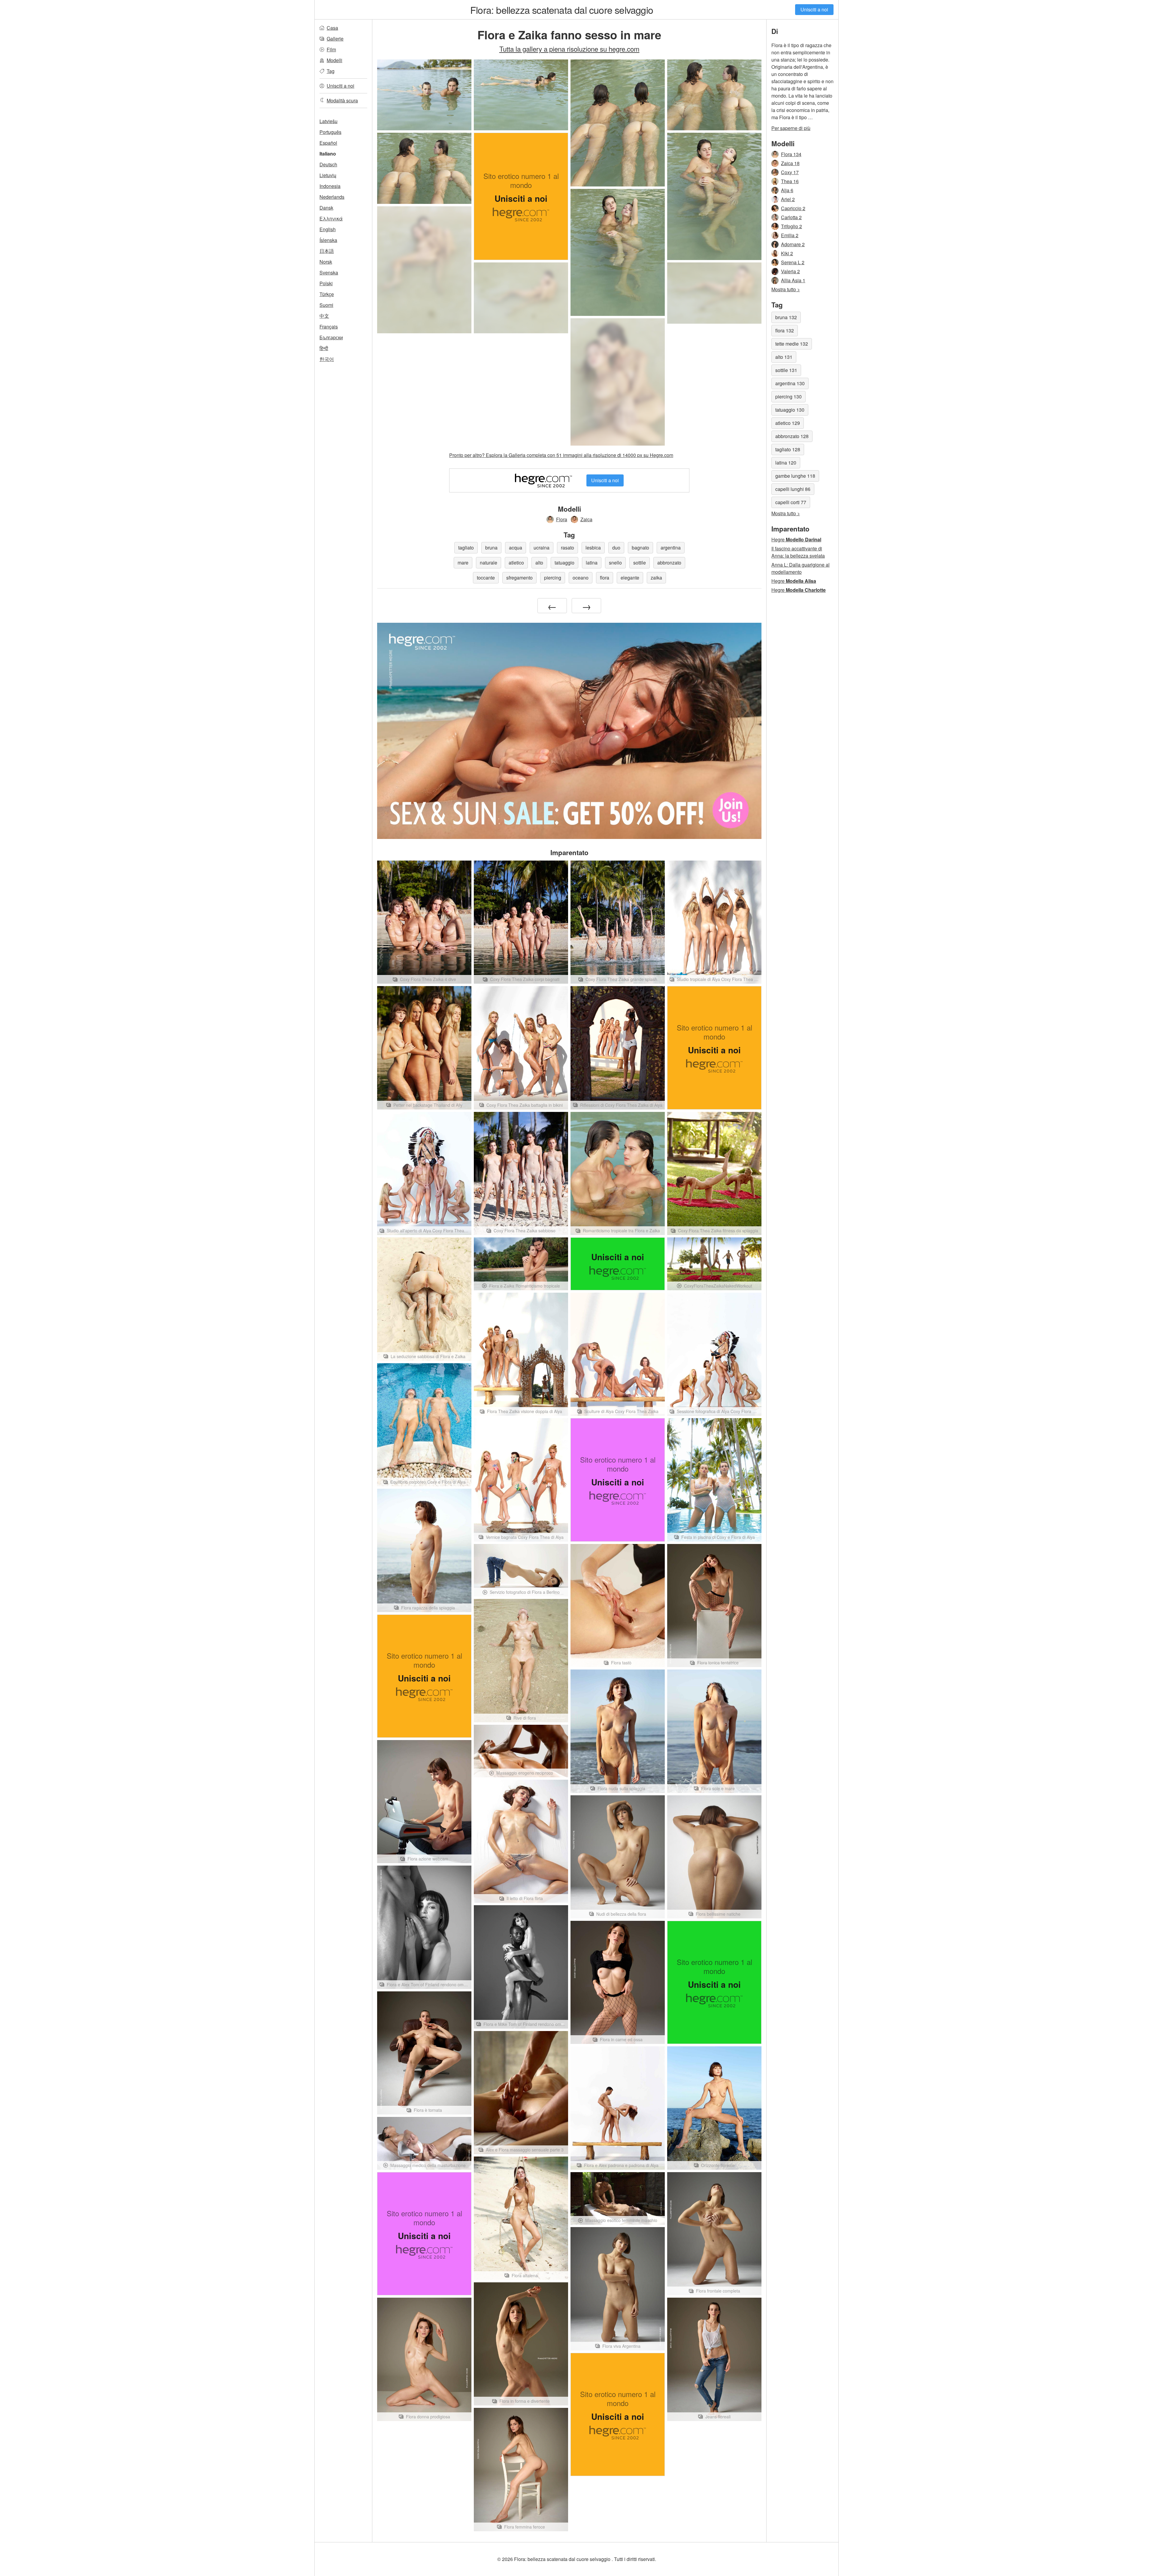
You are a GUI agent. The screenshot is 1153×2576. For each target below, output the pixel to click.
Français (329, 327)
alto (539, 563)
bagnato (640, 548)
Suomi (326, 305)
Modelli (334, 60)
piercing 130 (788, 397)
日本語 (327, 251)
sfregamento (519, 578)
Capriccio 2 (793, 208)
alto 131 (784, 357)
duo (616, 548)
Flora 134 (791, 154)
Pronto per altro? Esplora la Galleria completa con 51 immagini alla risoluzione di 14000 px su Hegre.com (561, 455)
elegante (630, 578)
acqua (516, 548)
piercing (553, 578)
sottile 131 (786, 370)
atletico (516, 563)
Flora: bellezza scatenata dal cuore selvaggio (562, 10)
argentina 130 (790, 383)
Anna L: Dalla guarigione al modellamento (800, 568)
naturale (489, 563)
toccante (486, 578)
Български (331, 337)
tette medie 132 (792, 344)
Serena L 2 (793, 262)
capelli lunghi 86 (793, 489)
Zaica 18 (790, 163)
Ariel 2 (788, 199)
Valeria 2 (790, 271)
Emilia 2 (790, 235)
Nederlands (332, 197)
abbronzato (669, 563)
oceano (581, 578)
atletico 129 (788, 423)
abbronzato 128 (792, 436)
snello (615, 563)
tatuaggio (564, 563)
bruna (491, 548)
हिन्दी (324, 348)
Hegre (796, 539)
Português (330, 132)
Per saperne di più (791, 128)
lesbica (593, 548)
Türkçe (327, 294)
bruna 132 (786, 317)
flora (605, 578)
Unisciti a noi (814, 9)
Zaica (586, 519)
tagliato (466, 548)
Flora (562, 519)
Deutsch (328, 164)
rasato (567, 548)
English (328, 229)
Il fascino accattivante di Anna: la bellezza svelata (798, 552)
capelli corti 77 (791, 502)
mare (463, 563)
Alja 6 (787, 190)
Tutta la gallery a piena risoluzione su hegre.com (569, 49)
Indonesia (330, 186)
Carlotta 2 (791, 217)
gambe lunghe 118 (795, 476)
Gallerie (335, 39)
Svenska (329, 272)
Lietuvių (328, 175)
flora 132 (785, 330)
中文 (324, 316)
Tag (331, 71)
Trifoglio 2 (791, 226)
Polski (326, 283)
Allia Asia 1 (793, 280)
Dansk (326, 208)
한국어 (327, 359)
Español (328, 143)
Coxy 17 (790, 172)
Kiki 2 (787, 253)
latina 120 (786, 463)
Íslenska (328, 240)
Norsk (326, 262)
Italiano (328, 154)
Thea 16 (790, 181)
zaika (656, 578)
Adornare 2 (793, 244)
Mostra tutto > (786, 289)
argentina (671, 548)
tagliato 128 (788, 449)
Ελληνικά (331, 218)
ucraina (542, 548)
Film (331, 49)
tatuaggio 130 (790, 410)
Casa (332, 28)
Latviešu (328, 121)
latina (592, 563)
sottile (640, 563)
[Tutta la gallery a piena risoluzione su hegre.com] (424, 270)
